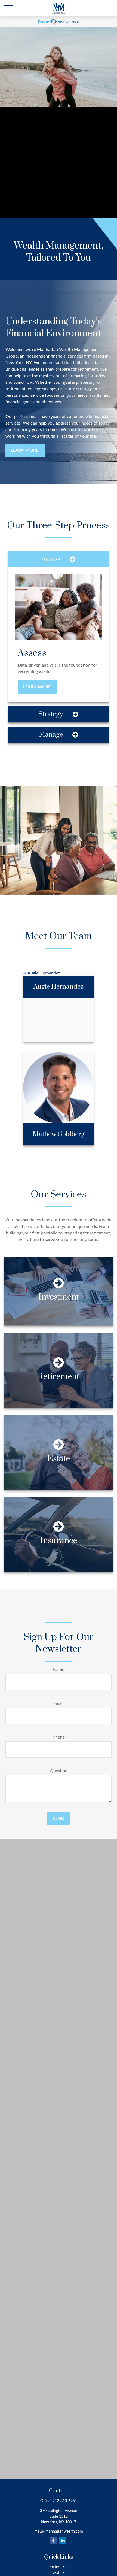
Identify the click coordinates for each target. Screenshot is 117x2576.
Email (59, 1703)
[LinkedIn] (63, 2540)
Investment (59, 2573)
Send (59, 1818)
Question (59, 1771)
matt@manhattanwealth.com (59, 2532)
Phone (59, 1737)
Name (59, 1670)
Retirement (59, 2567)
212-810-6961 (65, 2501)
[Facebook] (53, 2540)
